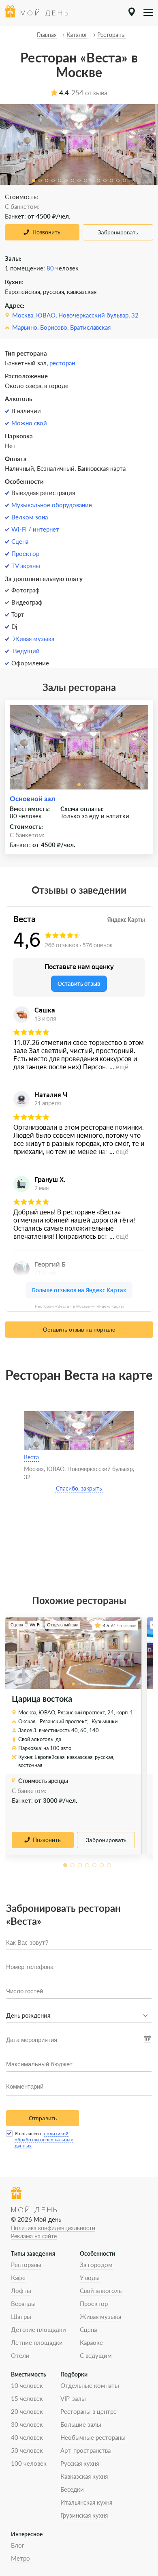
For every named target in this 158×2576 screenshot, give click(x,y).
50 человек (27, 2450)
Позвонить (46, 232)
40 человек (27, 2437)
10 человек (27, 2385)
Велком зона (30, 517)
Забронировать (118, 232)
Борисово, (54, 327)
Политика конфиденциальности (53, 2228)
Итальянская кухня (86, 2502)
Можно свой (29, 423)
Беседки (72, 2489)
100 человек (29, 2463)
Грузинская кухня (84, 2515)
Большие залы (81, 2424)
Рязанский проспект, (64, 1721)
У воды (90, 2278)
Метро (20, 2558)
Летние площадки (37, 2342)
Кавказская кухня (84, 2476)
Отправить (43, 2118)
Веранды (23, 2304)
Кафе (18, 2278)
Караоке (91, 2342)
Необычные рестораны (93, 2437)
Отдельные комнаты (90, 2385)
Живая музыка (34, 639)
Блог (18, 2545)
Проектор (25, 553)
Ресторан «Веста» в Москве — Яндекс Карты (79, 1306)
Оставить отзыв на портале (79, 1330)
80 (50, 268)
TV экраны (26, 566)
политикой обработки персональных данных (44, 2140)
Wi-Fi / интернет (35, 529)
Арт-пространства (85, 2450)
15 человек (27, 2398)
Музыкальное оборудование (52, 505)
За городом (96, 2265)
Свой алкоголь (101, 2291)
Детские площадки (38, 2329)
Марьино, (25, 327)
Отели (20, 2355)
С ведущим (96, 2355)
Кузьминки (105, 1721)
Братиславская (90, 327)
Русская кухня (80, 2463)
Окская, (27, 1721)
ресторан (62, 363)
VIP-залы (73, 2398)
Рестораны (26, 2265)
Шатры (21, 2316)
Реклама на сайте (34, 2236)
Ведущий (26, 651)
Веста (31, 1457)
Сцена (20, 541)
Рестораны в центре (89, 2411)
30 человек (27, 2424)
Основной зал (32, 799)
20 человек (27, 2411)
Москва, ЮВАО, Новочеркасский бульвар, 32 (75, 315)
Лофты (21, 2291)
